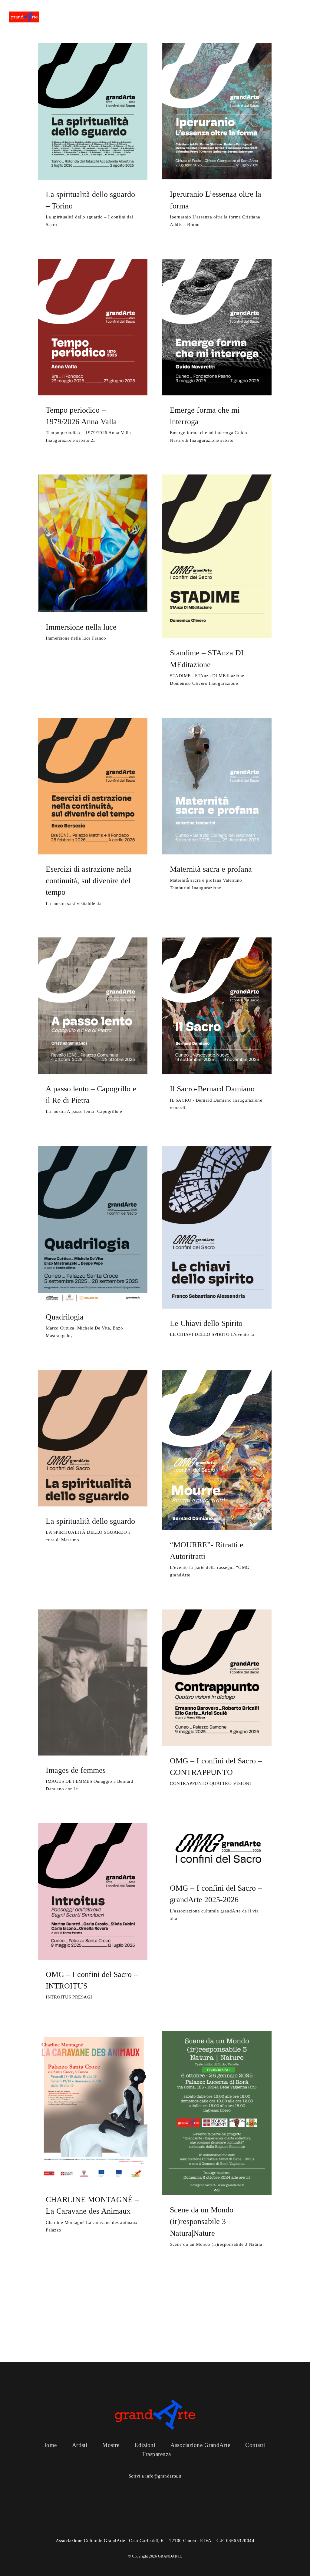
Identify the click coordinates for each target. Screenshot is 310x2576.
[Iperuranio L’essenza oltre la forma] (217, 111)
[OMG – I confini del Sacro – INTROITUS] (93, 1891)
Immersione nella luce (81, 627)
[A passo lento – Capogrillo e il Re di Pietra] (93, 1006)
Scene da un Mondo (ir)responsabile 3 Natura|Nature (202, 2222)
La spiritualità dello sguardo (90, 1521)
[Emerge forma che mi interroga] (217, 327)
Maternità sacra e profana (211, 869)
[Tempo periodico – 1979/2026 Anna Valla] (93, 327)
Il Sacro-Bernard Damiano (212, 1089)
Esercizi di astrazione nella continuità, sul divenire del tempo (89, 881)
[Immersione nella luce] (93, 543)
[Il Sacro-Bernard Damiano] (217, 1006)
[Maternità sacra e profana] (217, 786)
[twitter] (155, 2526)
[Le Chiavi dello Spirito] (217, 1227)
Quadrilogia (65, 1317)
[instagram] (171, 2526)
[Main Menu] (296, 17)
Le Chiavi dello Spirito (206, 1323)
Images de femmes (76, 1770)
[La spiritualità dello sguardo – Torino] (93, 111)
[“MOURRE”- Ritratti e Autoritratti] (217, 1450)
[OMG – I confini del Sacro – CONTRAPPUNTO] (217, 1678)
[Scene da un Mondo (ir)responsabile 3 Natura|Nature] (217, 2113)
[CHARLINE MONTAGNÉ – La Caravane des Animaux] (93, 2108)
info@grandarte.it (163, 2476)
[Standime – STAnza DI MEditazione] (217, 556)
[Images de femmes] (93, 1682)
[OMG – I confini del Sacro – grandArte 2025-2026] (217, 1848)
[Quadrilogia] (93, 1224)
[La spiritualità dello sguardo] (93, 1438)
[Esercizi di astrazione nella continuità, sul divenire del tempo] (93, 786)
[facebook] (139, 2526)
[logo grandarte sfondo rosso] (24, 14)
